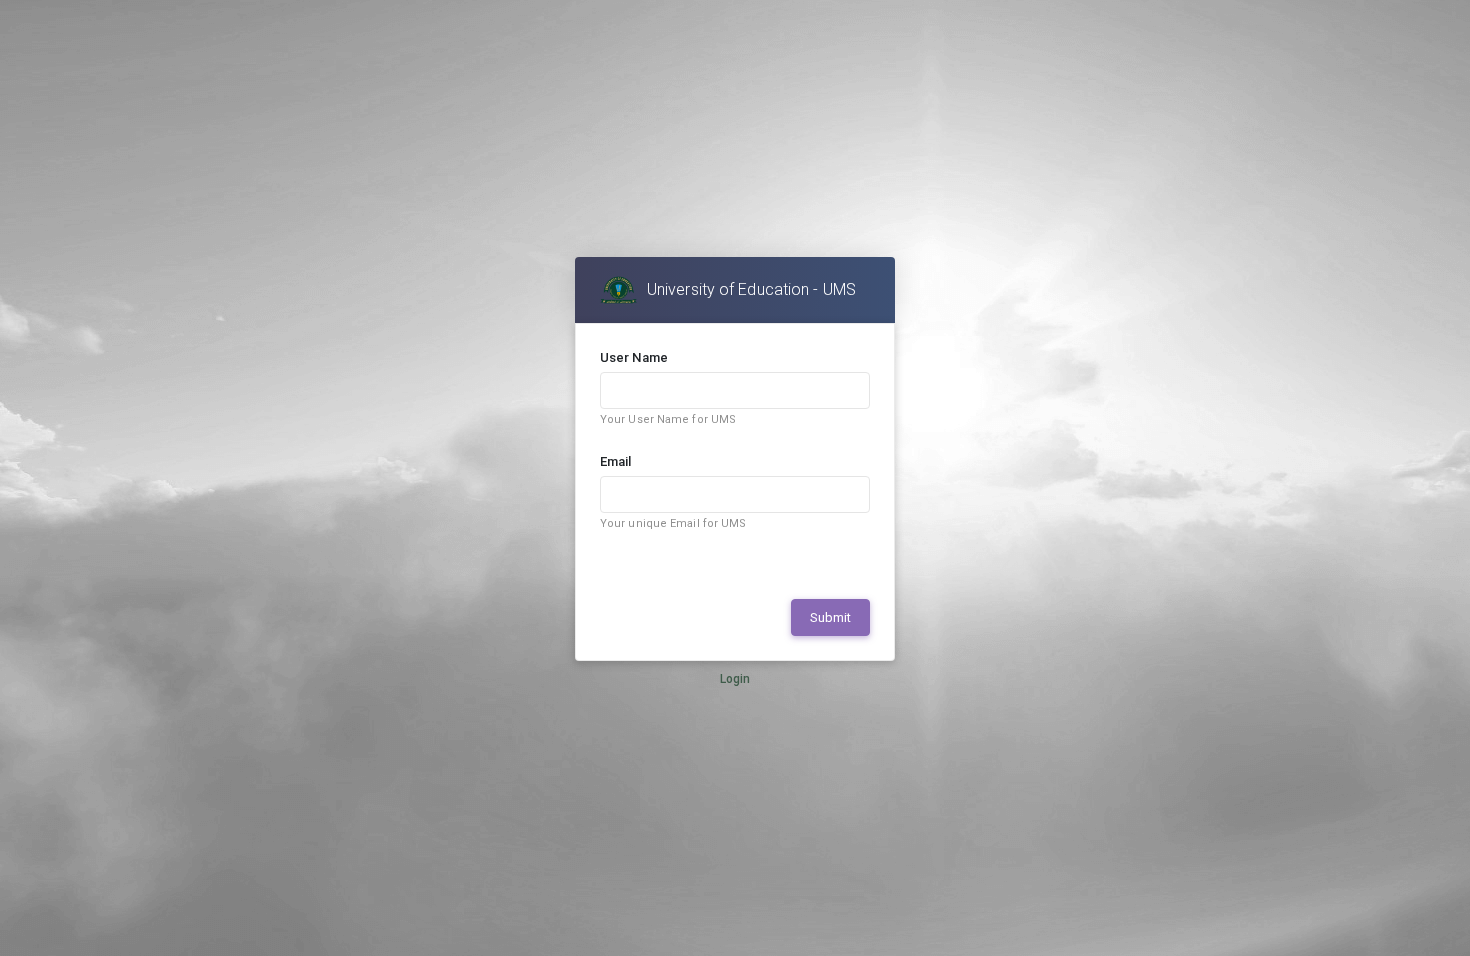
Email (616, 461)
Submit (830, 617)
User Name (634, 357)
